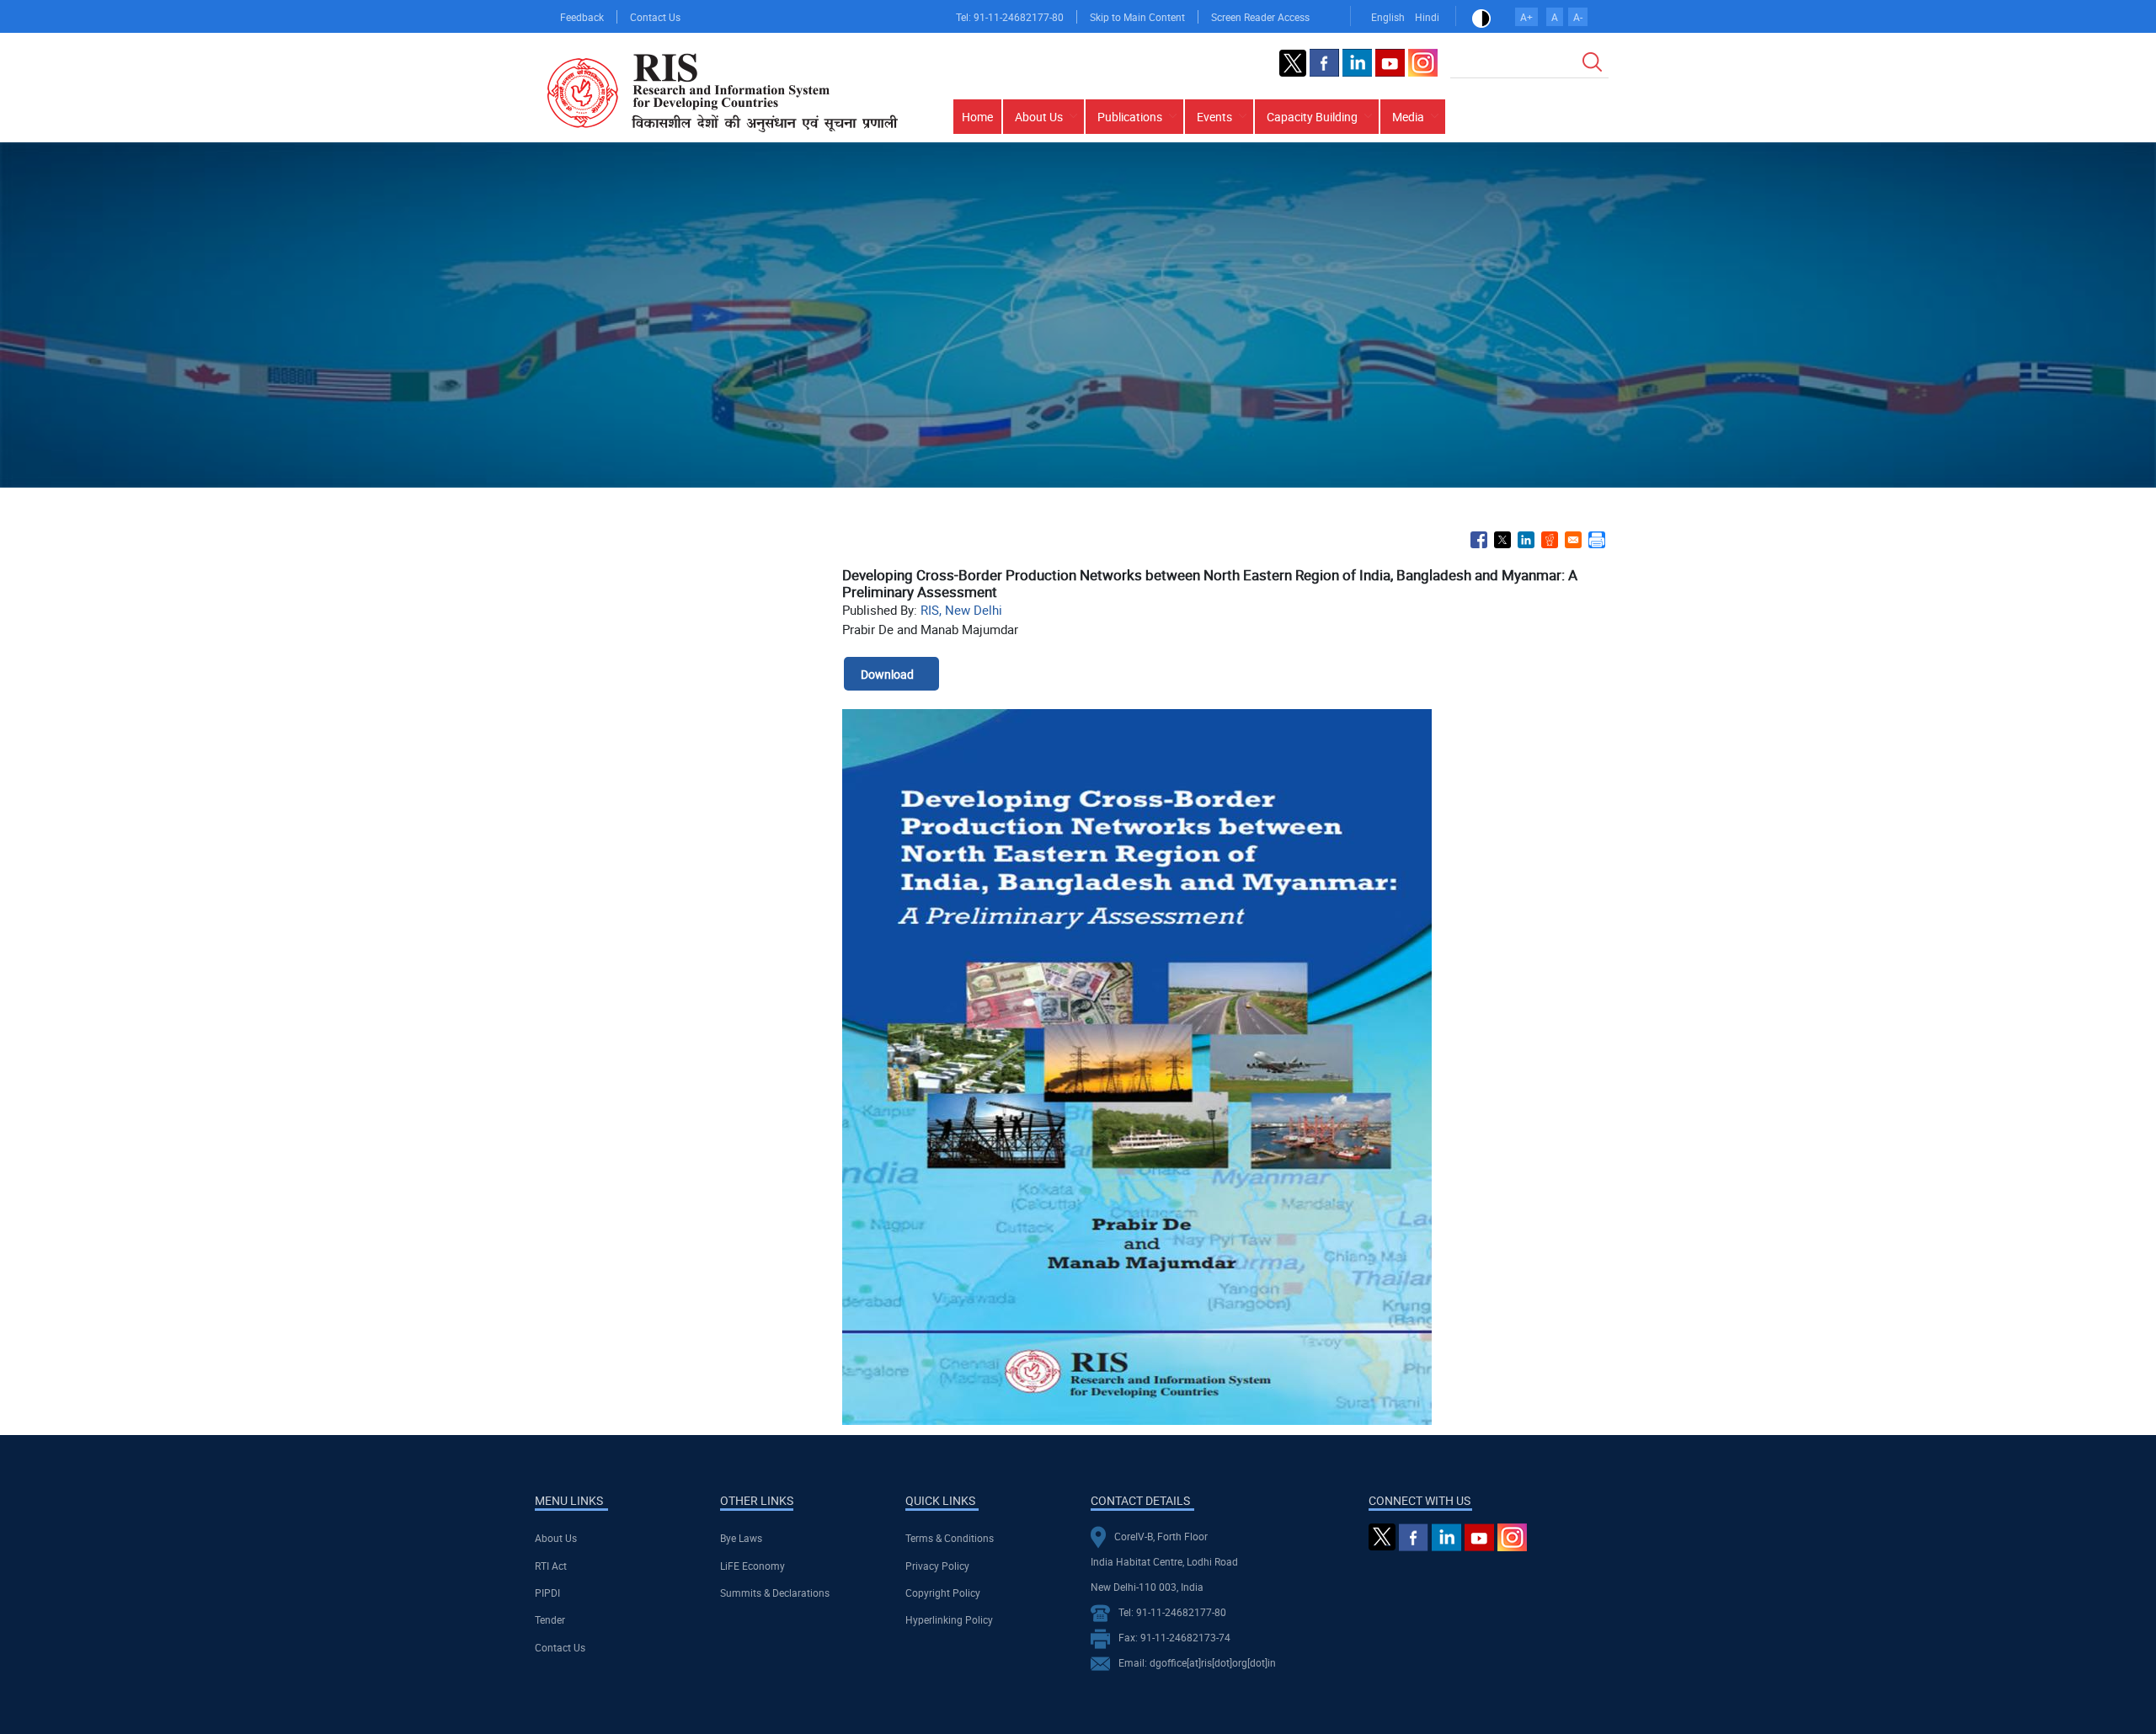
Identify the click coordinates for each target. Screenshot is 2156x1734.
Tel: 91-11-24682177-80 (1010, 17)
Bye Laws (741, 1538)
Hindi (1427, 17)
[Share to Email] (1573, 540)
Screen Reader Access (1260, 17)
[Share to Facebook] (1479, 540)
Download (887, 674)
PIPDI (547, 1593)
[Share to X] (1502, 540)
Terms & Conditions (950, 1538)
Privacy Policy (937, 1566)
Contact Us (655, 17)
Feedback (582, 17)
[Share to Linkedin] (1526, 540)
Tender (550, 1619)
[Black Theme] (1481, 17)
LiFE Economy (752, 1566)
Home (977, 117)
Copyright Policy (943, 1593)
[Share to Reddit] (1550, 540)
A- (1578, 17)
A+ (1526, 17)
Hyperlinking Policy (949, 1619)
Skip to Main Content (1137, 17)
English (1388, 17)
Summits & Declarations (775, 1593)
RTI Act (551, 1566)
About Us (556, 1538)
